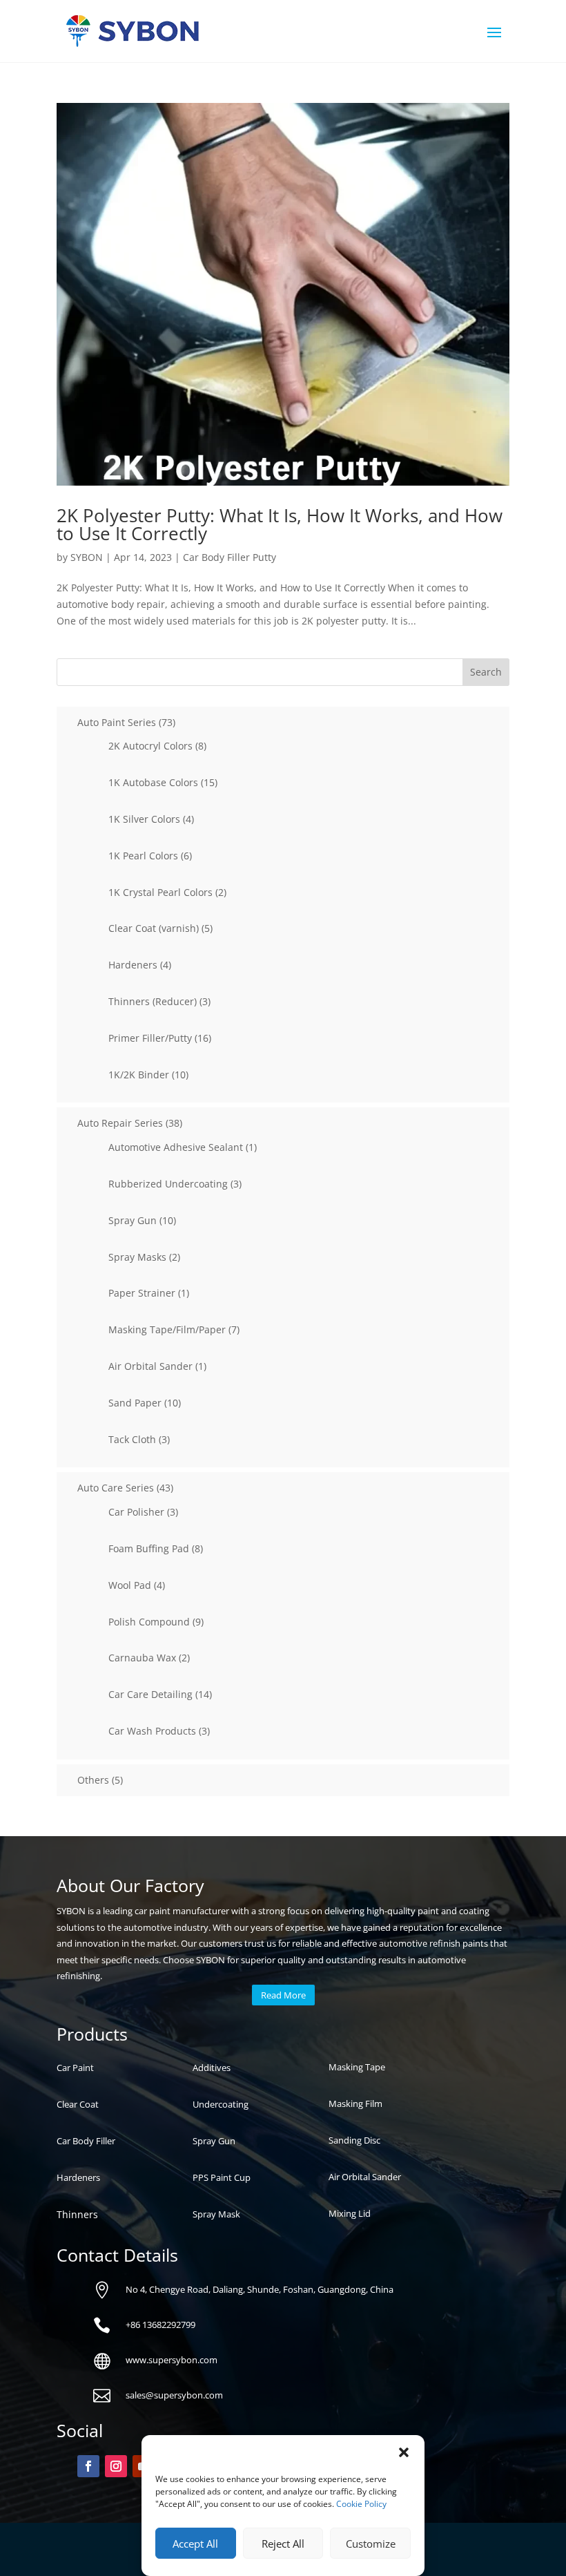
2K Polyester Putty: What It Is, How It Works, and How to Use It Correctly (280, 524)
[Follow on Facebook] (88, 2466)
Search (486, 672)
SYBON (87, 557)
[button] (404, 2452)
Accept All (195, 2544)
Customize (371, 2544)
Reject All (283, 2544)
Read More (283, 1995)
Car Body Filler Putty (230, 557)
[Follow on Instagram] (116, 2466)
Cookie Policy (361, 2504)
